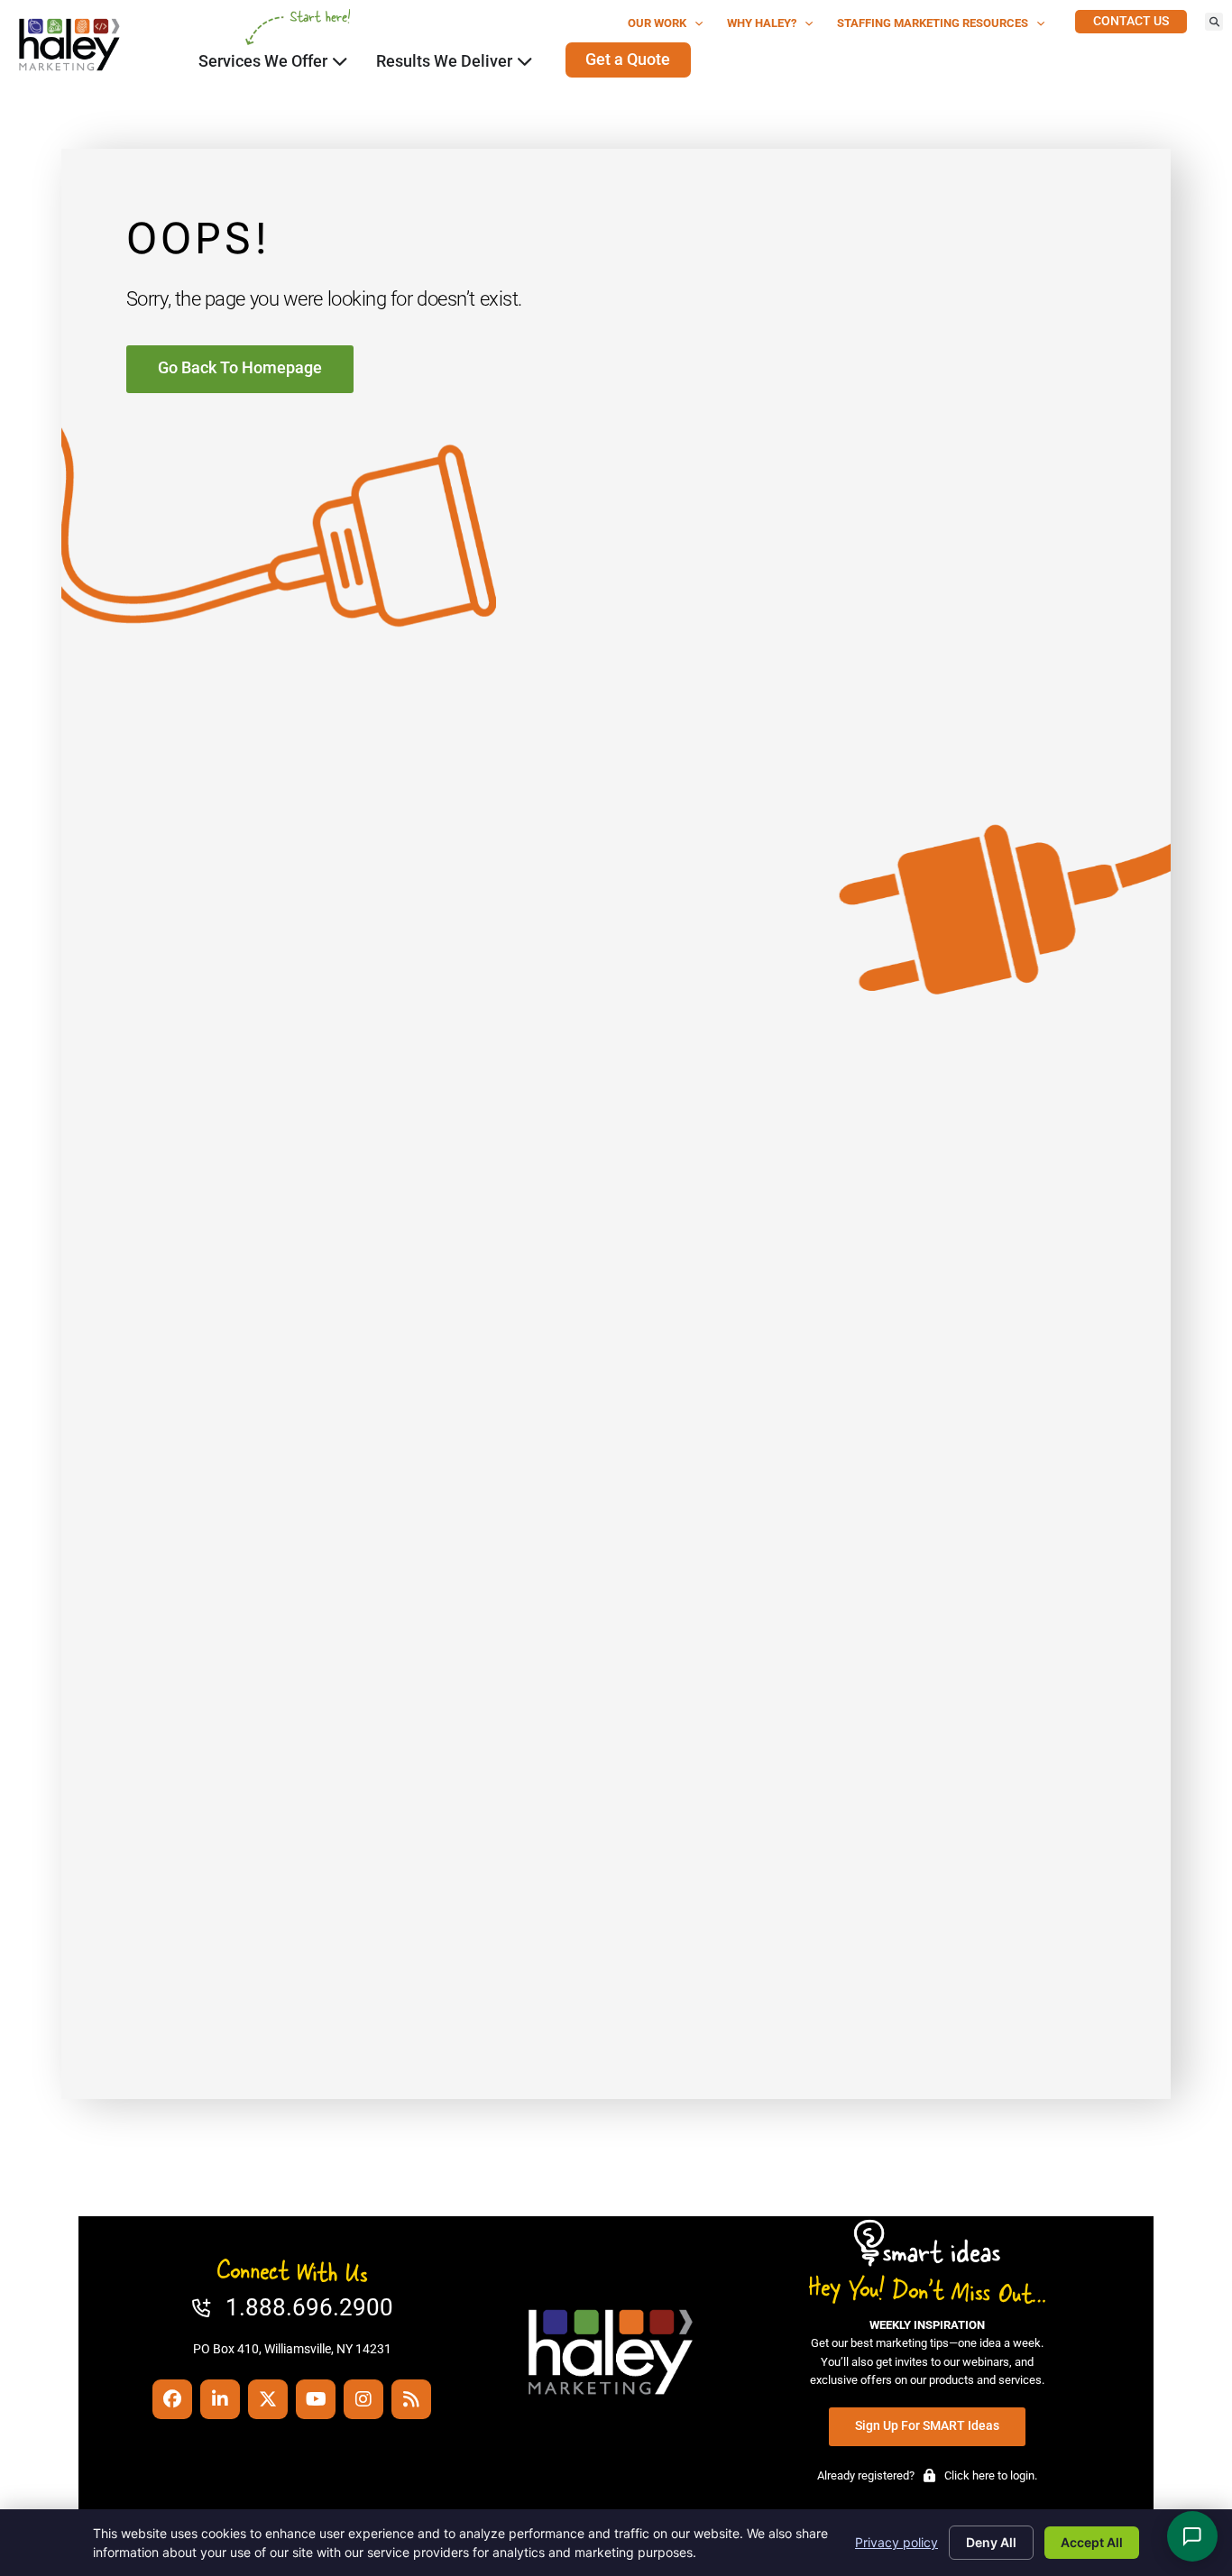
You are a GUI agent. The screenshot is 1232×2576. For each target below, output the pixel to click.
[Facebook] (172, 2399)
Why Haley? (762, 23)
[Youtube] (316, 2399)
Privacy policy (896, 2542)
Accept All (1092, 2542)
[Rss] (411, 2399)
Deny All (991, 2542)
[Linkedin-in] (220, 2399)
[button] (1214, 22)
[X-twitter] (268, 2399)
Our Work (657, 23)
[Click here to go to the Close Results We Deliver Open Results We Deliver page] (525, 61)
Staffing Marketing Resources (933, 23)
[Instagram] (363, 2399)
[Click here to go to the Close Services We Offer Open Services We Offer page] (340, 61)
